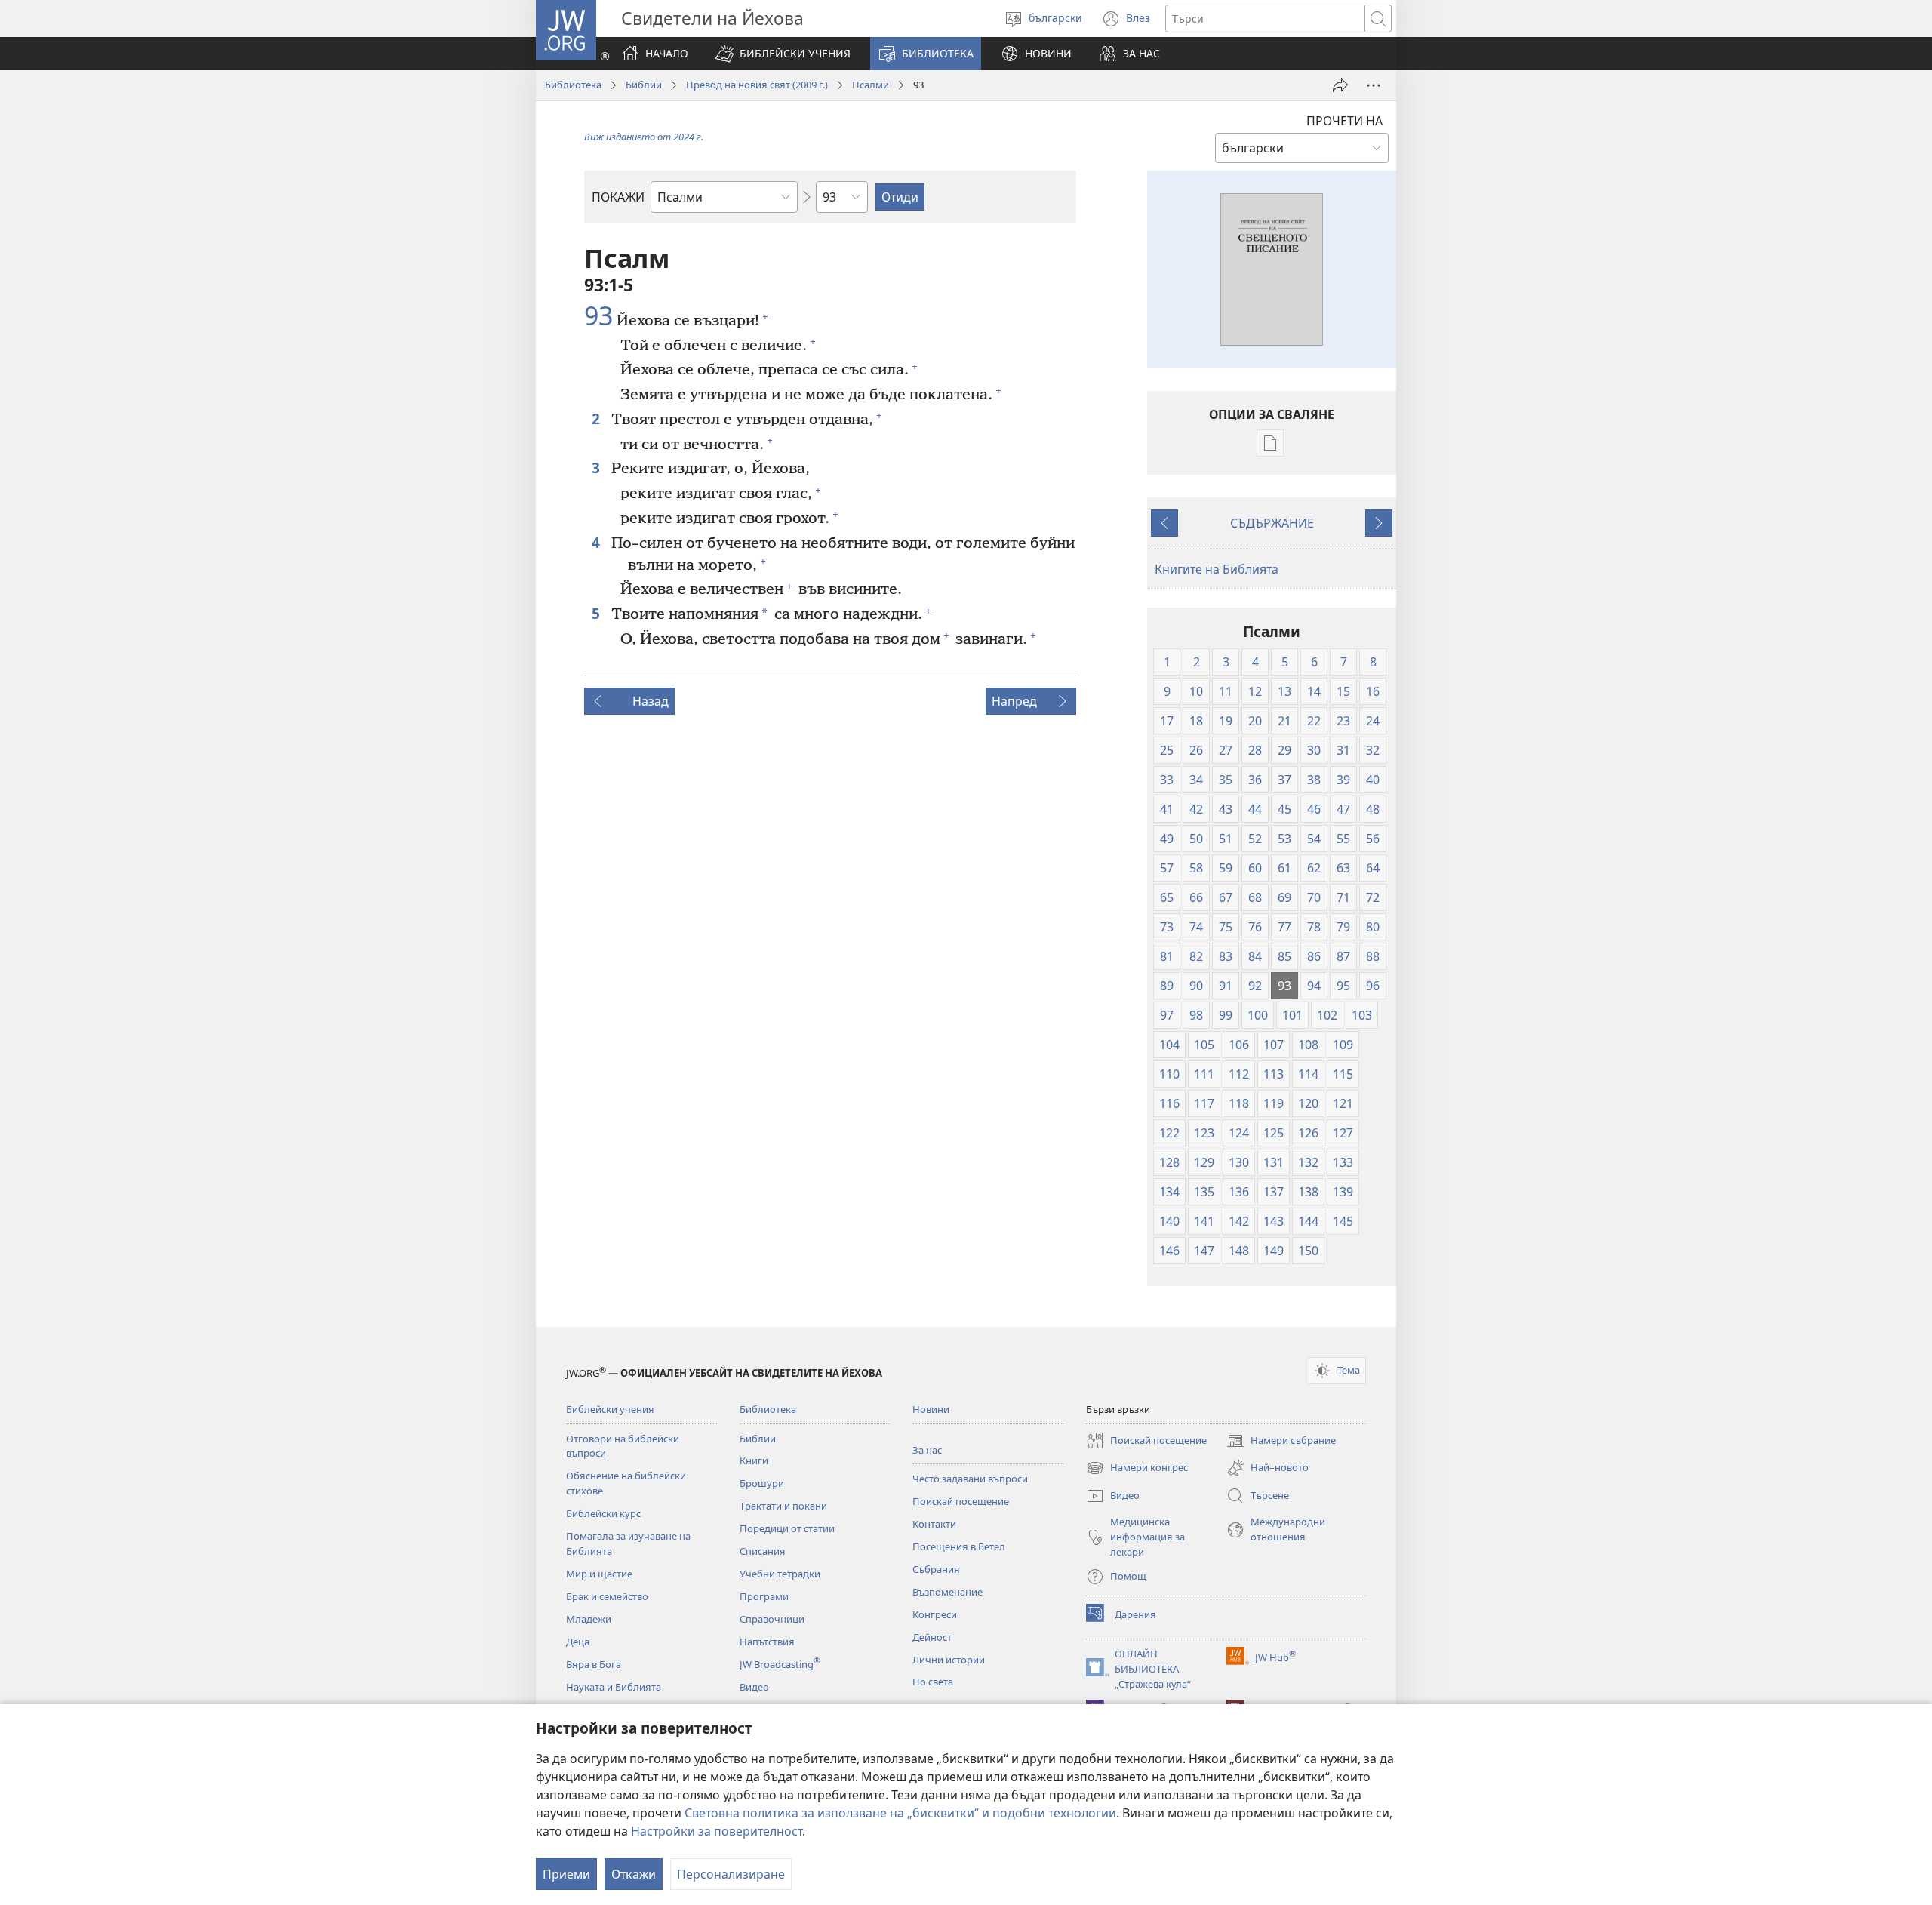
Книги (754, 1460)
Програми (764, 1596)
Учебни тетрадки (780, 1574)
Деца (578, 1642)
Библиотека (573, 85)
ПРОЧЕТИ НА (1344, 121)
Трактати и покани (783, 1506)
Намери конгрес (1137, 1469)
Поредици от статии (787, 1528)
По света (933, 1682)
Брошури (762, 1483)
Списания (763, 1551)
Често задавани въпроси (970, 1479)
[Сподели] (1340, 85)
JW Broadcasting (780, 1664)
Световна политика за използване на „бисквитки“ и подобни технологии (900, 1813)
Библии (644, 85)
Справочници (772, 1619)
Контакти (934, 1524)
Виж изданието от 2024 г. (644, 137)
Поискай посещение (961, 1501)
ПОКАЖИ (618, 197)
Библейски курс (603, 1513)
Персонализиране (731, 1874)
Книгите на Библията (1217, 569)
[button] (783, 54)
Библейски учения (610, 1409)
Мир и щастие (599, 1574)
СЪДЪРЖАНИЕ (1272, 523)
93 (598, 316)
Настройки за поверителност (717, 1831)
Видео (754, 1687)
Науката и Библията (614, 1687)
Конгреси (935, 1614)
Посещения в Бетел (959, 1546)
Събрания (936, 1569)
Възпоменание (948, 1592)
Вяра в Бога (594, 1664)
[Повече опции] (1374, 85)
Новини (931, 1409)
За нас (927, 1450)
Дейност (932, 1637)
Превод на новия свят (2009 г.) (757, 85)
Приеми (566, 1874)
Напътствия (767, 1642)
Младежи (589, 1619)
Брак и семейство (607, 1596)
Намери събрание (1281, 1442)
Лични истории (949, 1660)
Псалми (871, 85)
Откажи (634, 1874)
